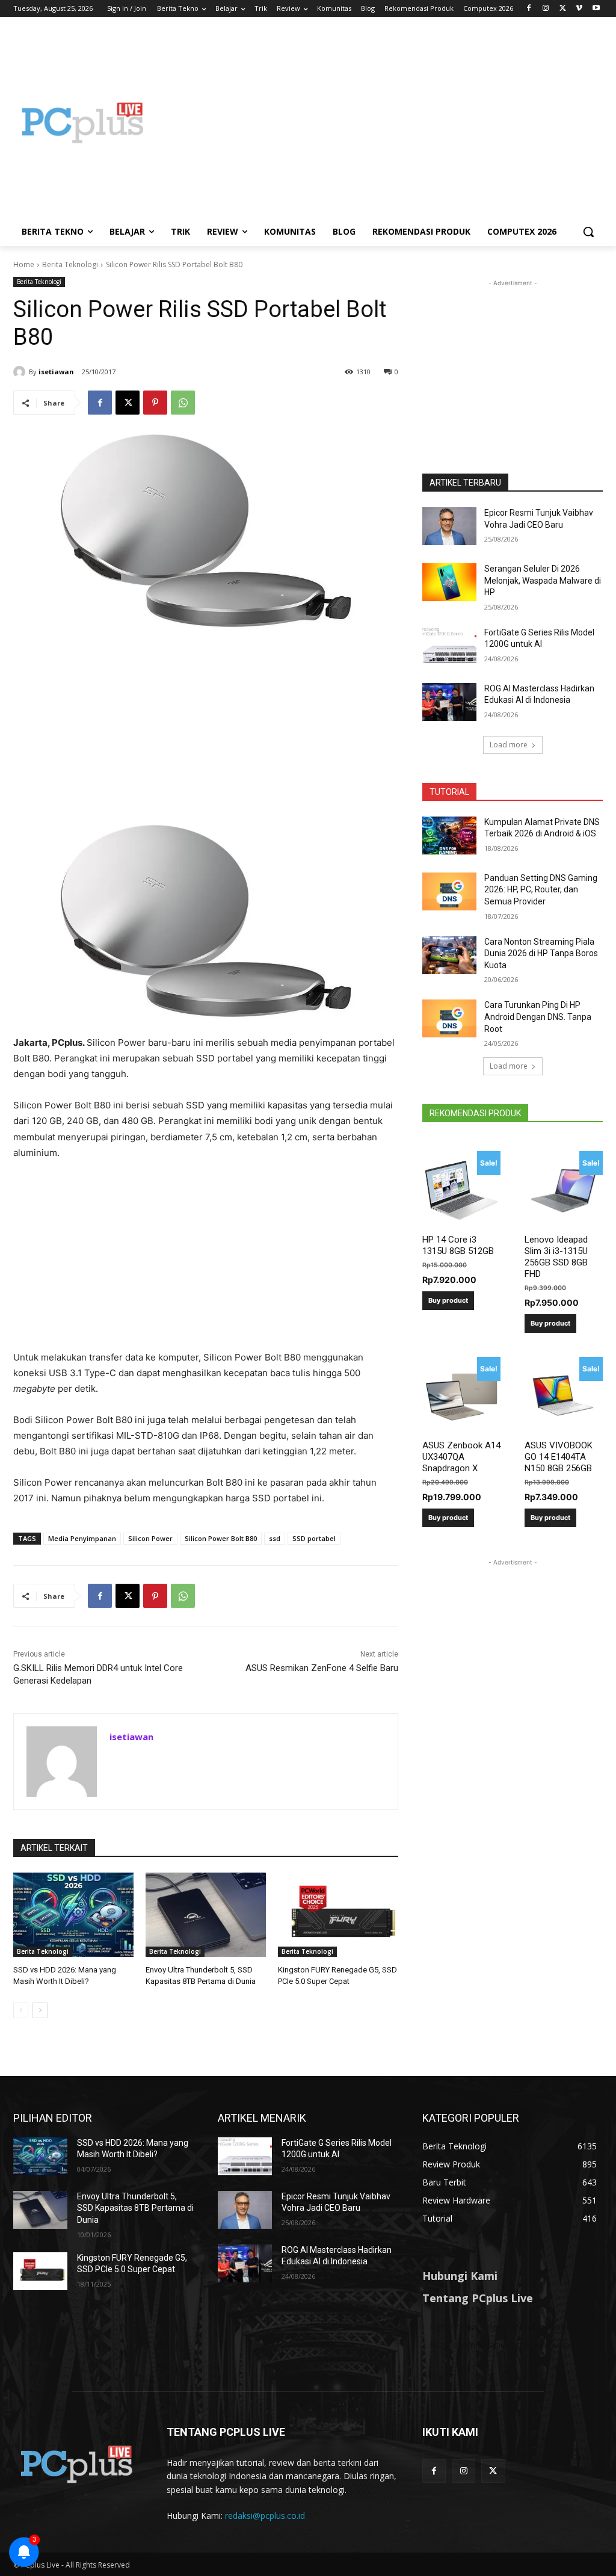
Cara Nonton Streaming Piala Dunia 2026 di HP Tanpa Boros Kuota (541, 953)
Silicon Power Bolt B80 (221, 1538)
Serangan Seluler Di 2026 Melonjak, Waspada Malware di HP (543, 580)
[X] (563, 9)
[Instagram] (546, 9)
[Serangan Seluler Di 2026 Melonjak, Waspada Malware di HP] (449, 582)
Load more (509, 745)
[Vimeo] (579, 9)
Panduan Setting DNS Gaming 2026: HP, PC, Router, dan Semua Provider (541, 890)
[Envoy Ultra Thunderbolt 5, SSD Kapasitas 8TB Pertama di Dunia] (206, 1915)
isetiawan (56, 372)
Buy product (448, 1300)
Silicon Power (150, 1538)
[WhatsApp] (183, 403)
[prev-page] (21, 2010)
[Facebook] (529, 9)
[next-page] (40, 2010)
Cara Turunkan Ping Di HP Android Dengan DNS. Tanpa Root (538, 1017)
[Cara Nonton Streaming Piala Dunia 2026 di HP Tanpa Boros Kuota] (449, 955)
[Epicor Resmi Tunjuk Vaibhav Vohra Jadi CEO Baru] (449, 526)
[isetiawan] (21, 372)
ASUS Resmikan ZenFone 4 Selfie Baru (322, 1668)
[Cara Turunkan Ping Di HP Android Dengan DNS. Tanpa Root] (449, 1018)
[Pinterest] (155, 403)
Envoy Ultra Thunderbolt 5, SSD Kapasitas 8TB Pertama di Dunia (135, 2208)
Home (24, 264)
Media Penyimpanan (82, 1538)
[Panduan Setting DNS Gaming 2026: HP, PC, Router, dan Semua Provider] (449, 891)
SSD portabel (314, 1538)
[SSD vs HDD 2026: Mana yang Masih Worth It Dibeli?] (73, 1915)
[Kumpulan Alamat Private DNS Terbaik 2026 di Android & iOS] (449, 836)
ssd (275, 1538)
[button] (588, 232)
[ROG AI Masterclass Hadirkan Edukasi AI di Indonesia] (449, 702)
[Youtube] (596, 9)
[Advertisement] (379, 123)
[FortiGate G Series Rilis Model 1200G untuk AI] (449, 646)
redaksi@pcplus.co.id (265, 2516)
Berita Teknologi (70, 264)
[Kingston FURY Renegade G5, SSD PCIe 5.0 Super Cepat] (338, 1915)
